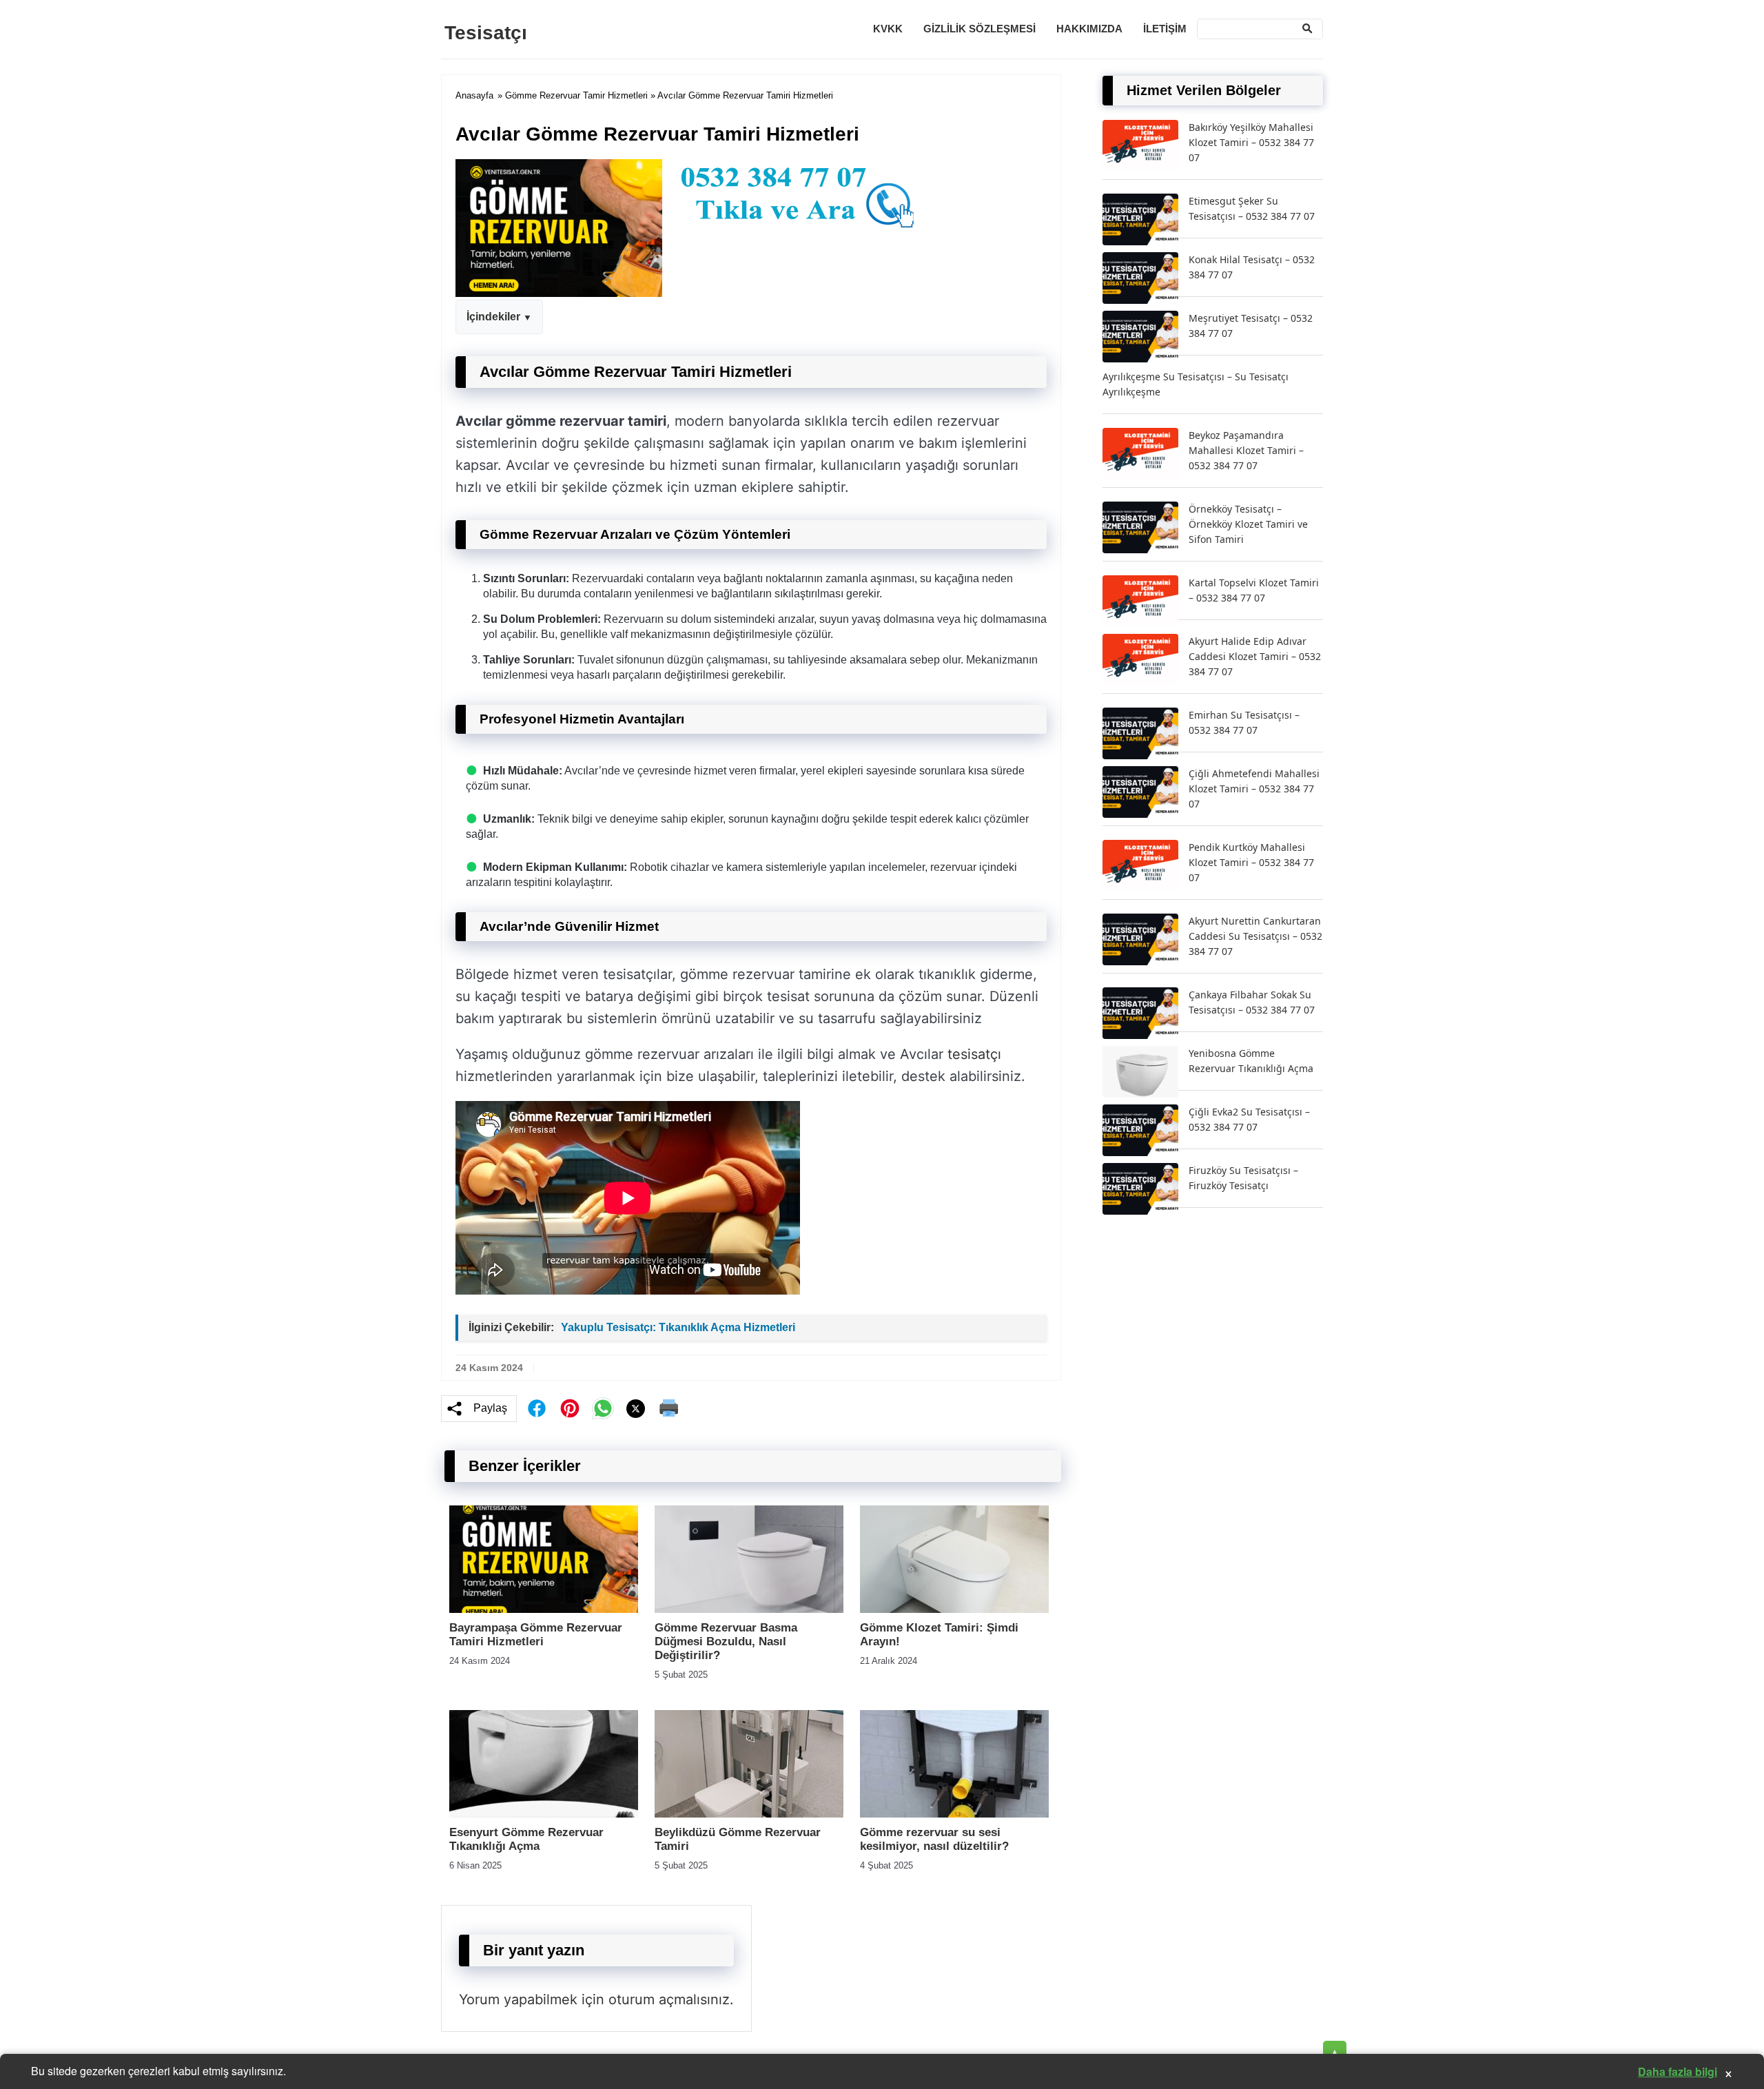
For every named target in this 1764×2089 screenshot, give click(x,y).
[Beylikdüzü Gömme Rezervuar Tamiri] (749, 1814)
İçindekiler (493, 317)
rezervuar (953, 867)
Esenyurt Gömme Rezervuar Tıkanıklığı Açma (526, 1839)
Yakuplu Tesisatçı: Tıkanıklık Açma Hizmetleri (678, 1327)
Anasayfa (474, 95)
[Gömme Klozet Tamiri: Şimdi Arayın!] (954, 1609)
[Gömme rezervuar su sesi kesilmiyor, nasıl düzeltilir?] (954, 1814)
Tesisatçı (486, 33)
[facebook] (537, 1408)
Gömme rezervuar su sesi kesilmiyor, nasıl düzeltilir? (934, 1839)
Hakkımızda (1089, 29)
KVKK (888, 29)
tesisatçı (974, 1054)
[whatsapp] (603, 1408)
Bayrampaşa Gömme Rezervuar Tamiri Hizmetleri (536, 1635)
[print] (669, 1408)
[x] (636, 1409)
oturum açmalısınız (669, 1999)
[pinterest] (570, 1408)
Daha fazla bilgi (1678, 2071)
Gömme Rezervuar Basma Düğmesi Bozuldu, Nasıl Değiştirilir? (726, 1642)
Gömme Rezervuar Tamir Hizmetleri (576, 95)
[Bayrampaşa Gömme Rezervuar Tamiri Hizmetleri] (544, 1609)
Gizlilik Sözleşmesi (980, 29)
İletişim (1165, 29)
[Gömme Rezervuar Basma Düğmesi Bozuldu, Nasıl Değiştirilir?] (749, 1609)
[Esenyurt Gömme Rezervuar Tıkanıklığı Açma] (544, 1814)
